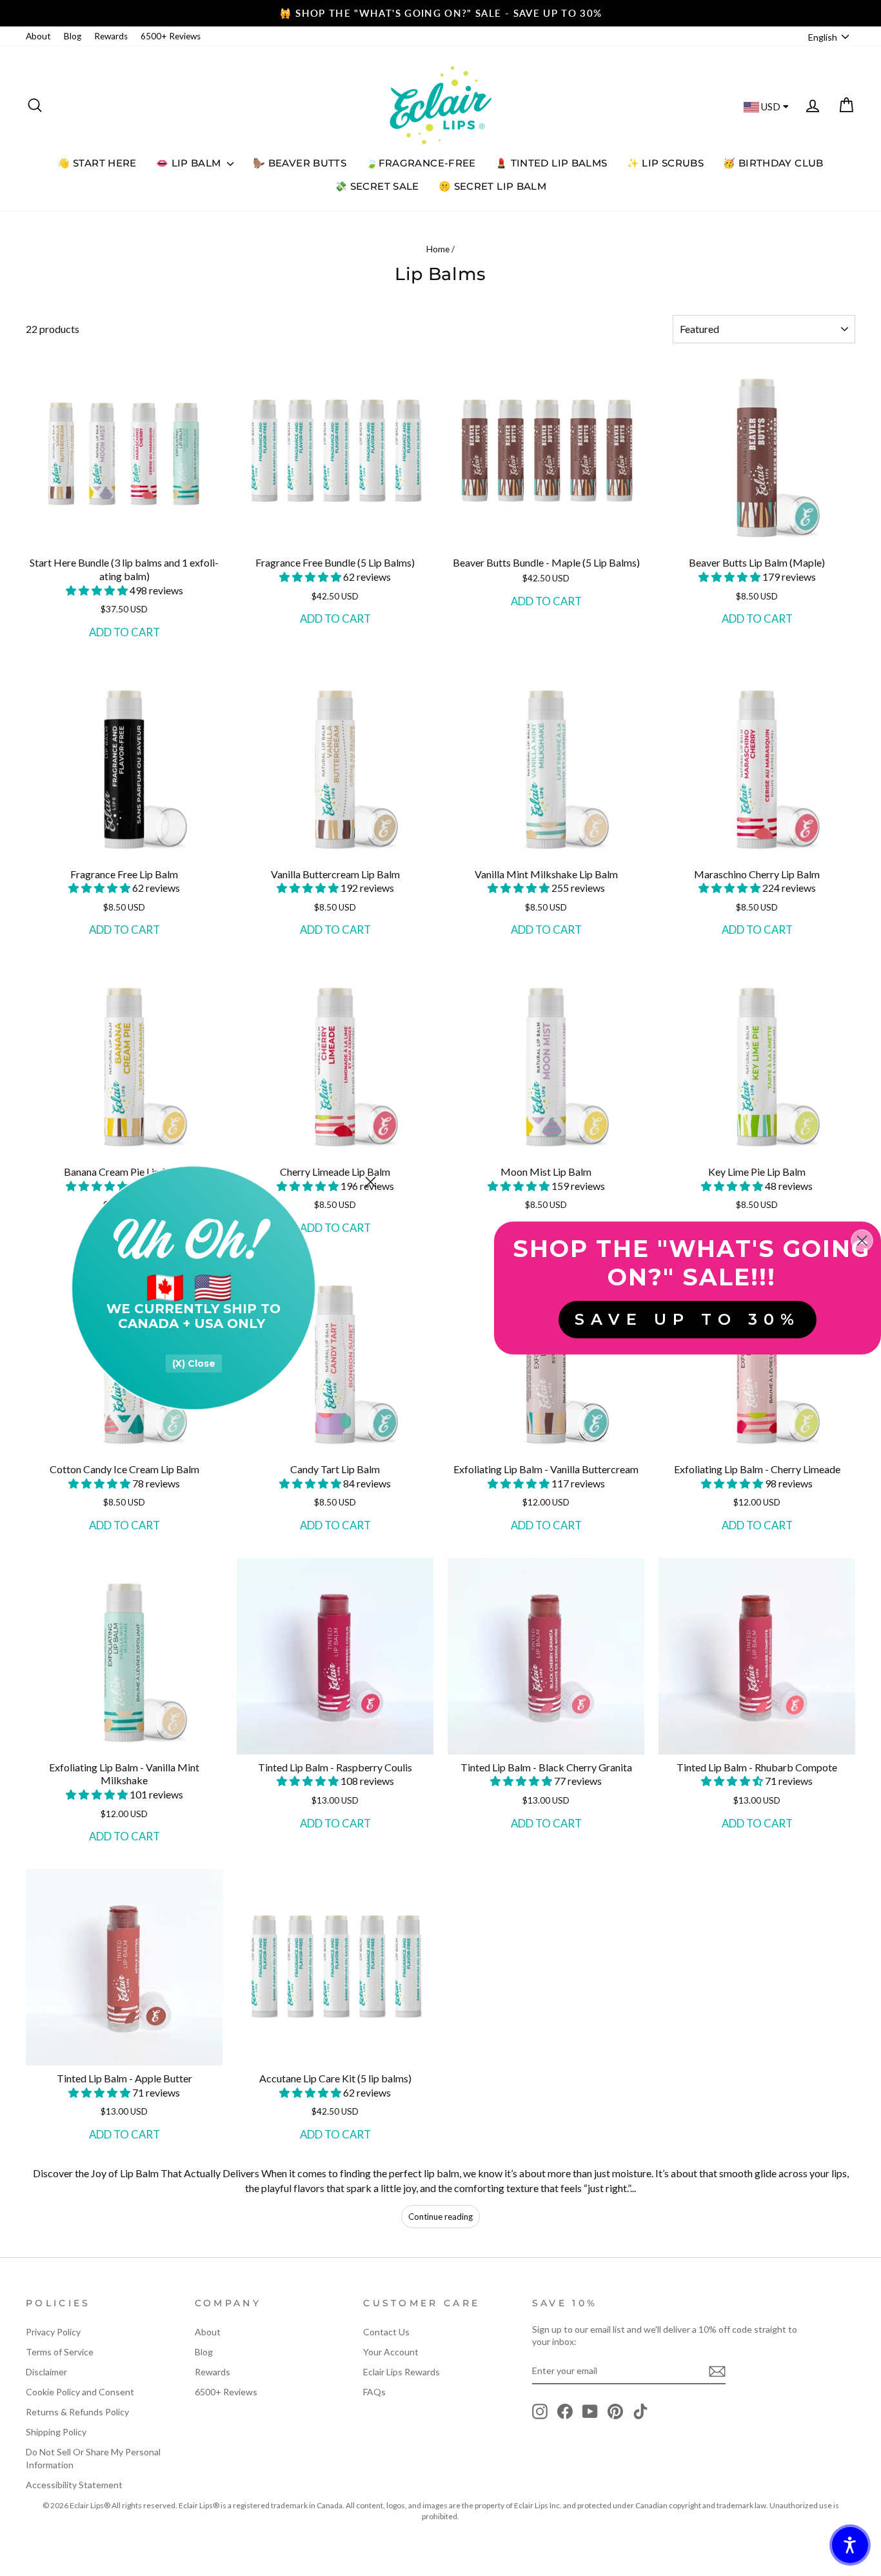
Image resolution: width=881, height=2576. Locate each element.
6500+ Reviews (171, 36)
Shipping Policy (56, 2432)
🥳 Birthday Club (773, 163)
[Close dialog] (371, 1182)
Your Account (391, 2352)
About (38, 36)
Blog (73, 36)
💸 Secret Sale (377, 186)
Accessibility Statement (74, 2485)
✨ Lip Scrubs (666, 163)
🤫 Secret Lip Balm (492, 186)
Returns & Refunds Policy (77, 2412)
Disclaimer (46, 2372)
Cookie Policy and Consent (80, 2392)
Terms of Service (60, 2352)
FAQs (374, 2392)
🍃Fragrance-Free (421, 163)
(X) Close (194, 1363)
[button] (98, 590)
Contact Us (386, 2332)
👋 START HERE (97, 163)
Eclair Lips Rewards (401, 2372)
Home (438, 249)
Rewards (111, 36)
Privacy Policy (53, 2332)
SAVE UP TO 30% (688, 1319)
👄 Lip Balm (190, 163)
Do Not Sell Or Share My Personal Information (93, 2458)
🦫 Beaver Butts (300, 163)
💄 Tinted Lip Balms (551, 163)
